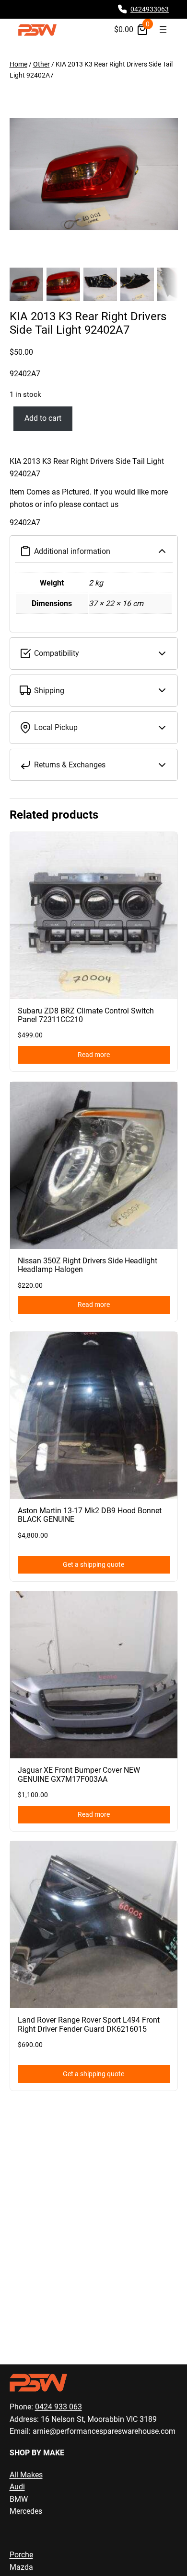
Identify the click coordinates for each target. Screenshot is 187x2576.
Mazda (21, 2567)
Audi (17, 2487)
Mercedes (26, 2511)
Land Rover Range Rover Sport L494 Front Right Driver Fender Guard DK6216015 (89, 2025)
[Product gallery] (94, 174)
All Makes (26, 2475)
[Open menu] (163, 30)
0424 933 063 (58, 2407)
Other (41, 64)
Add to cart (43, 418)
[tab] (94, 492)
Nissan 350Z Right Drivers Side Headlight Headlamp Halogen (88, 1265)
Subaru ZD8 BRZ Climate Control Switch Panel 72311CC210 (86, 1015)
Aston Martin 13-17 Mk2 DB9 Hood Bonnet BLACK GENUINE (90, 1515)
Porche (21, 2555)
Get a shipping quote (93, 1565)
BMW (19, 2499)
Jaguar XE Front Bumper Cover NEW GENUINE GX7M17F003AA (79, 1775)
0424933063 (150, 9)
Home (18, 64)
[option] (63, 284)
